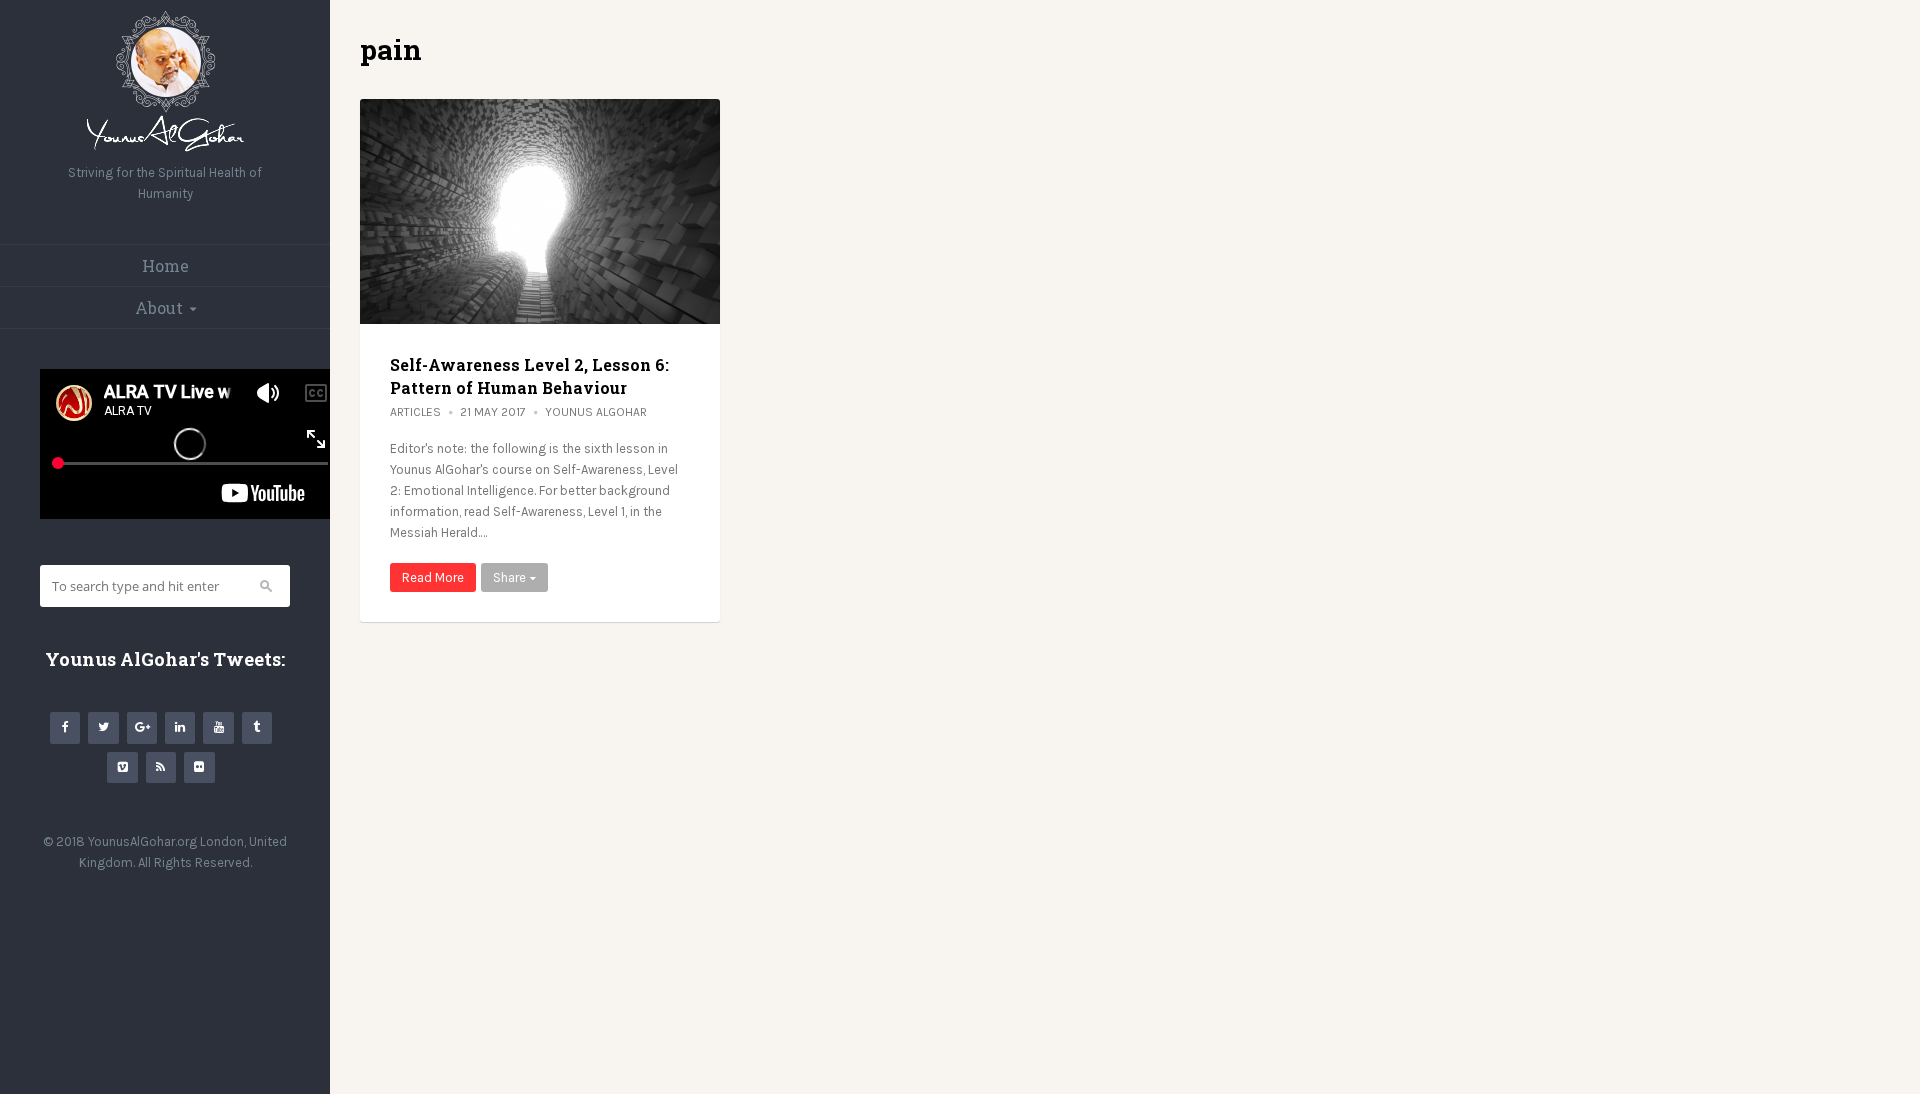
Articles (415, 412)
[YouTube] (218, 727)
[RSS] (161, 767)
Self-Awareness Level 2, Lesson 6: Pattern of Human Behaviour (529, 375)
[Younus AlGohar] (165, 151)
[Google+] (142, 727)
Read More (433, 577)
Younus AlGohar (596, 412)
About (159, 307)
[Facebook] (65, 727)
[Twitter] (103, 727)
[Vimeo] (122, 767)
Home (165, 265)
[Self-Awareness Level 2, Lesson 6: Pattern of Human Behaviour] (540, 211)
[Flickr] (199, 767)
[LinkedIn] (180, 727)
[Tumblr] (257, 727)
